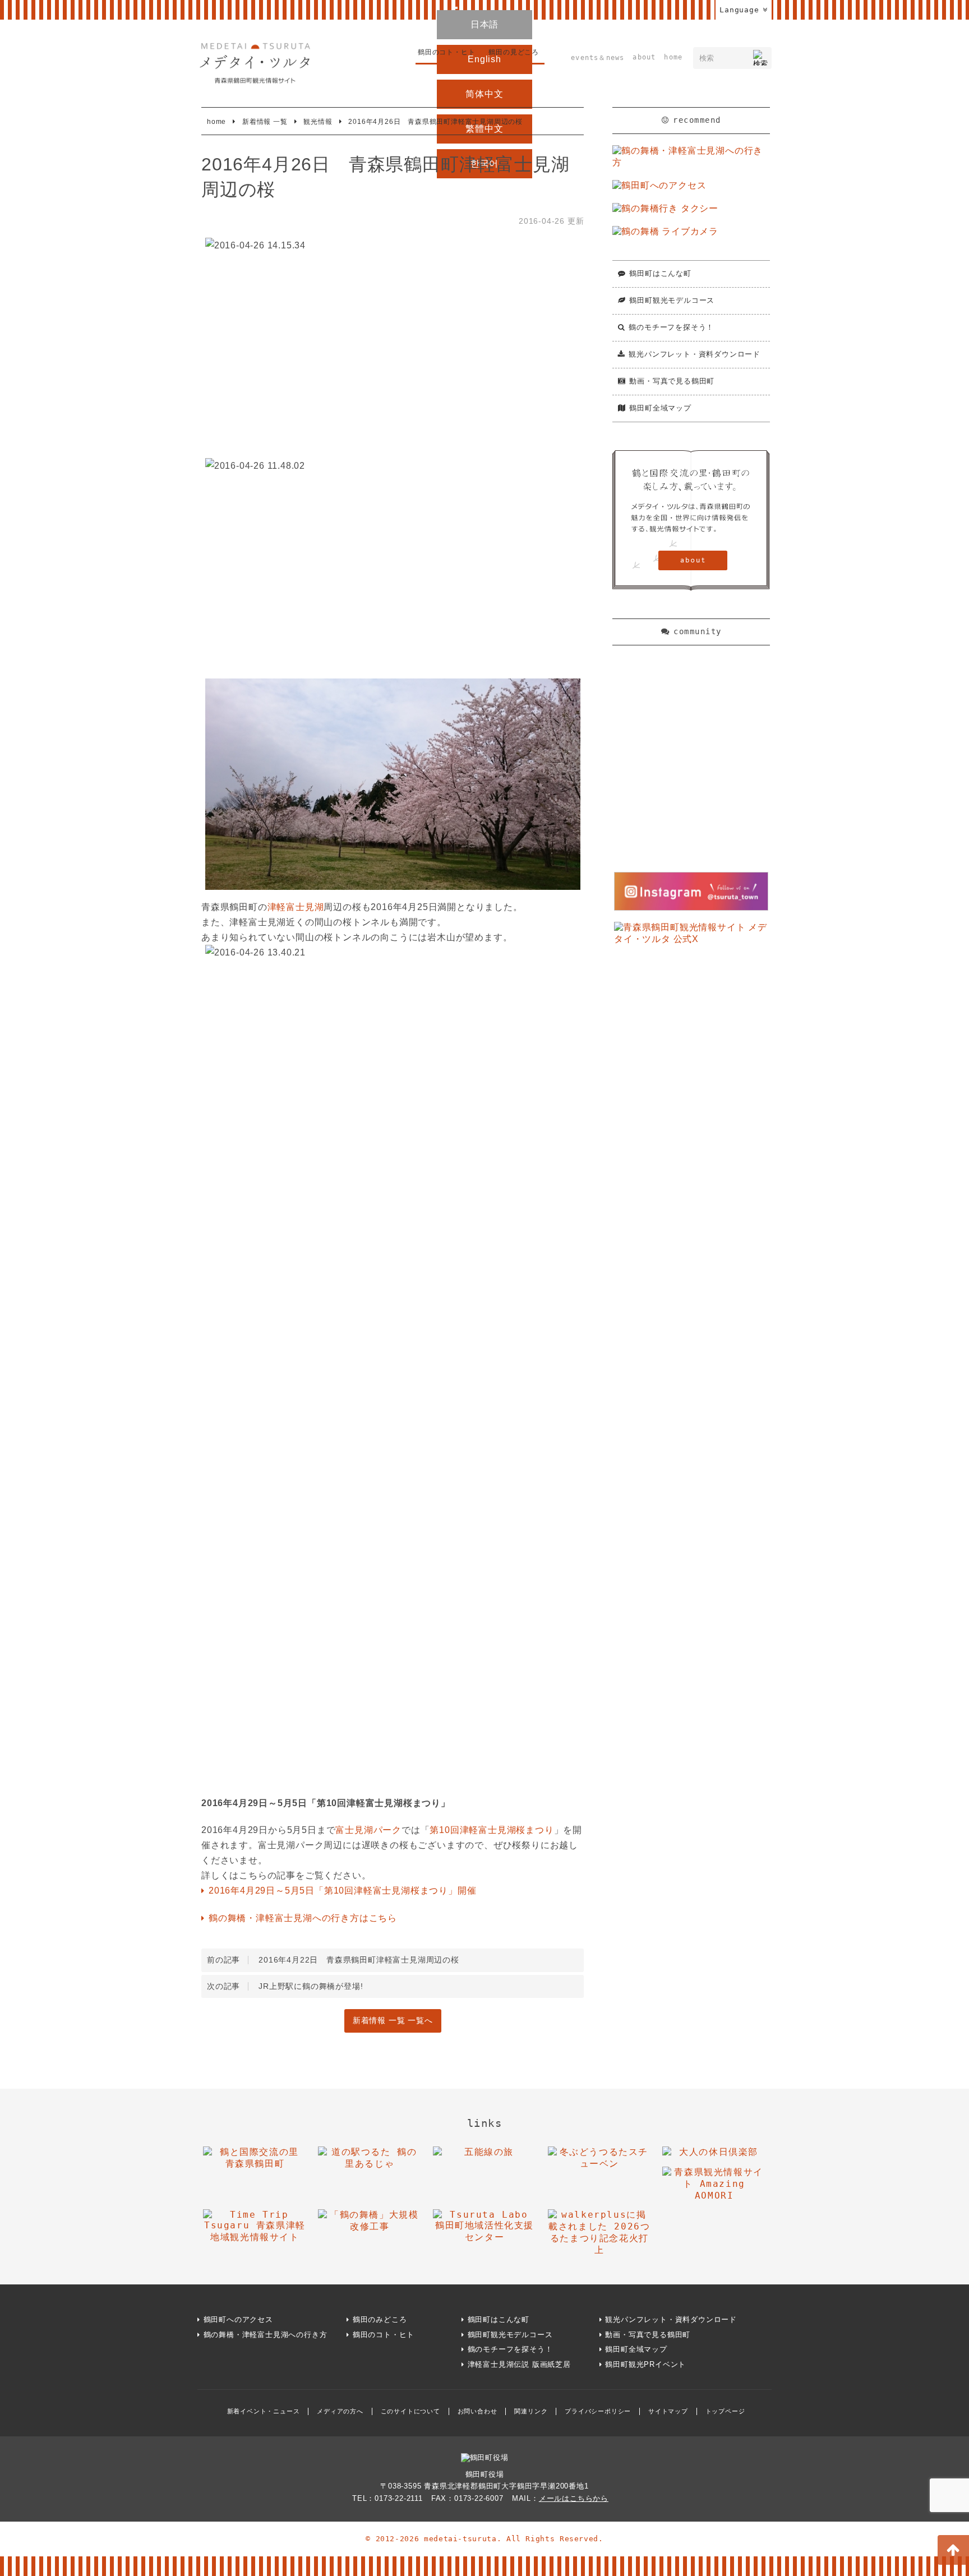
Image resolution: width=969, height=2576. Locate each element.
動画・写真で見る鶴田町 (672, 381)
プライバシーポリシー (598, 2411)
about (644, 57)
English (484, 59)
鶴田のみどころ (380, 2319)
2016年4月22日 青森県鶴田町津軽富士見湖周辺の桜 (333, 1960)
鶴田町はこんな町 (660, 273)
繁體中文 (484, 129)
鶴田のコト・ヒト (446, 52)
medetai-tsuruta (460, 2539)
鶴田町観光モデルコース (672, 300)
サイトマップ (668, 2411)
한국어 (484, 163)
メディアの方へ (340, 2411)
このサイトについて (410, 2411)
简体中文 (484, 94)
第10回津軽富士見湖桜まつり (492, 1830)
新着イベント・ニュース (264, 2411)
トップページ (725, 2411)
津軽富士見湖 (296, 907)
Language (739, 10)
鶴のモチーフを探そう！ (671, 327)
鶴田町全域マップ (660, 408)
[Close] (456, 8)
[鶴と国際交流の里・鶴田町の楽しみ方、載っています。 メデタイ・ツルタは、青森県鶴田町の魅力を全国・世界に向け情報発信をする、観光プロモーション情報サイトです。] (691, 521)
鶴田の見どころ (514, 52)
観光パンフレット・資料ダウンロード (695, 354)
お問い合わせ (477, 2411)
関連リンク (531, 2411)
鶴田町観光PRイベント (645, 2364)
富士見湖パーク (368, 1830)
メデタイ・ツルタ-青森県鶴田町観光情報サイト (255, 63)
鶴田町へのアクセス (238, 2319)
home (673, 57)
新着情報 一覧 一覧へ (393, 2021)
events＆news (597, 58)
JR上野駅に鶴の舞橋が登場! (285, 1986)
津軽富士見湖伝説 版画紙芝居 (519, 2364)
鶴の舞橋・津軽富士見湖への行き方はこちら (303, 1918)
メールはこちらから (574, 2498)
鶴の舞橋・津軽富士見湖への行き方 (266, 2335)
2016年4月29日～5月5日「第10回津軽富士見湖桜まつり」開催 (342, 1891)
